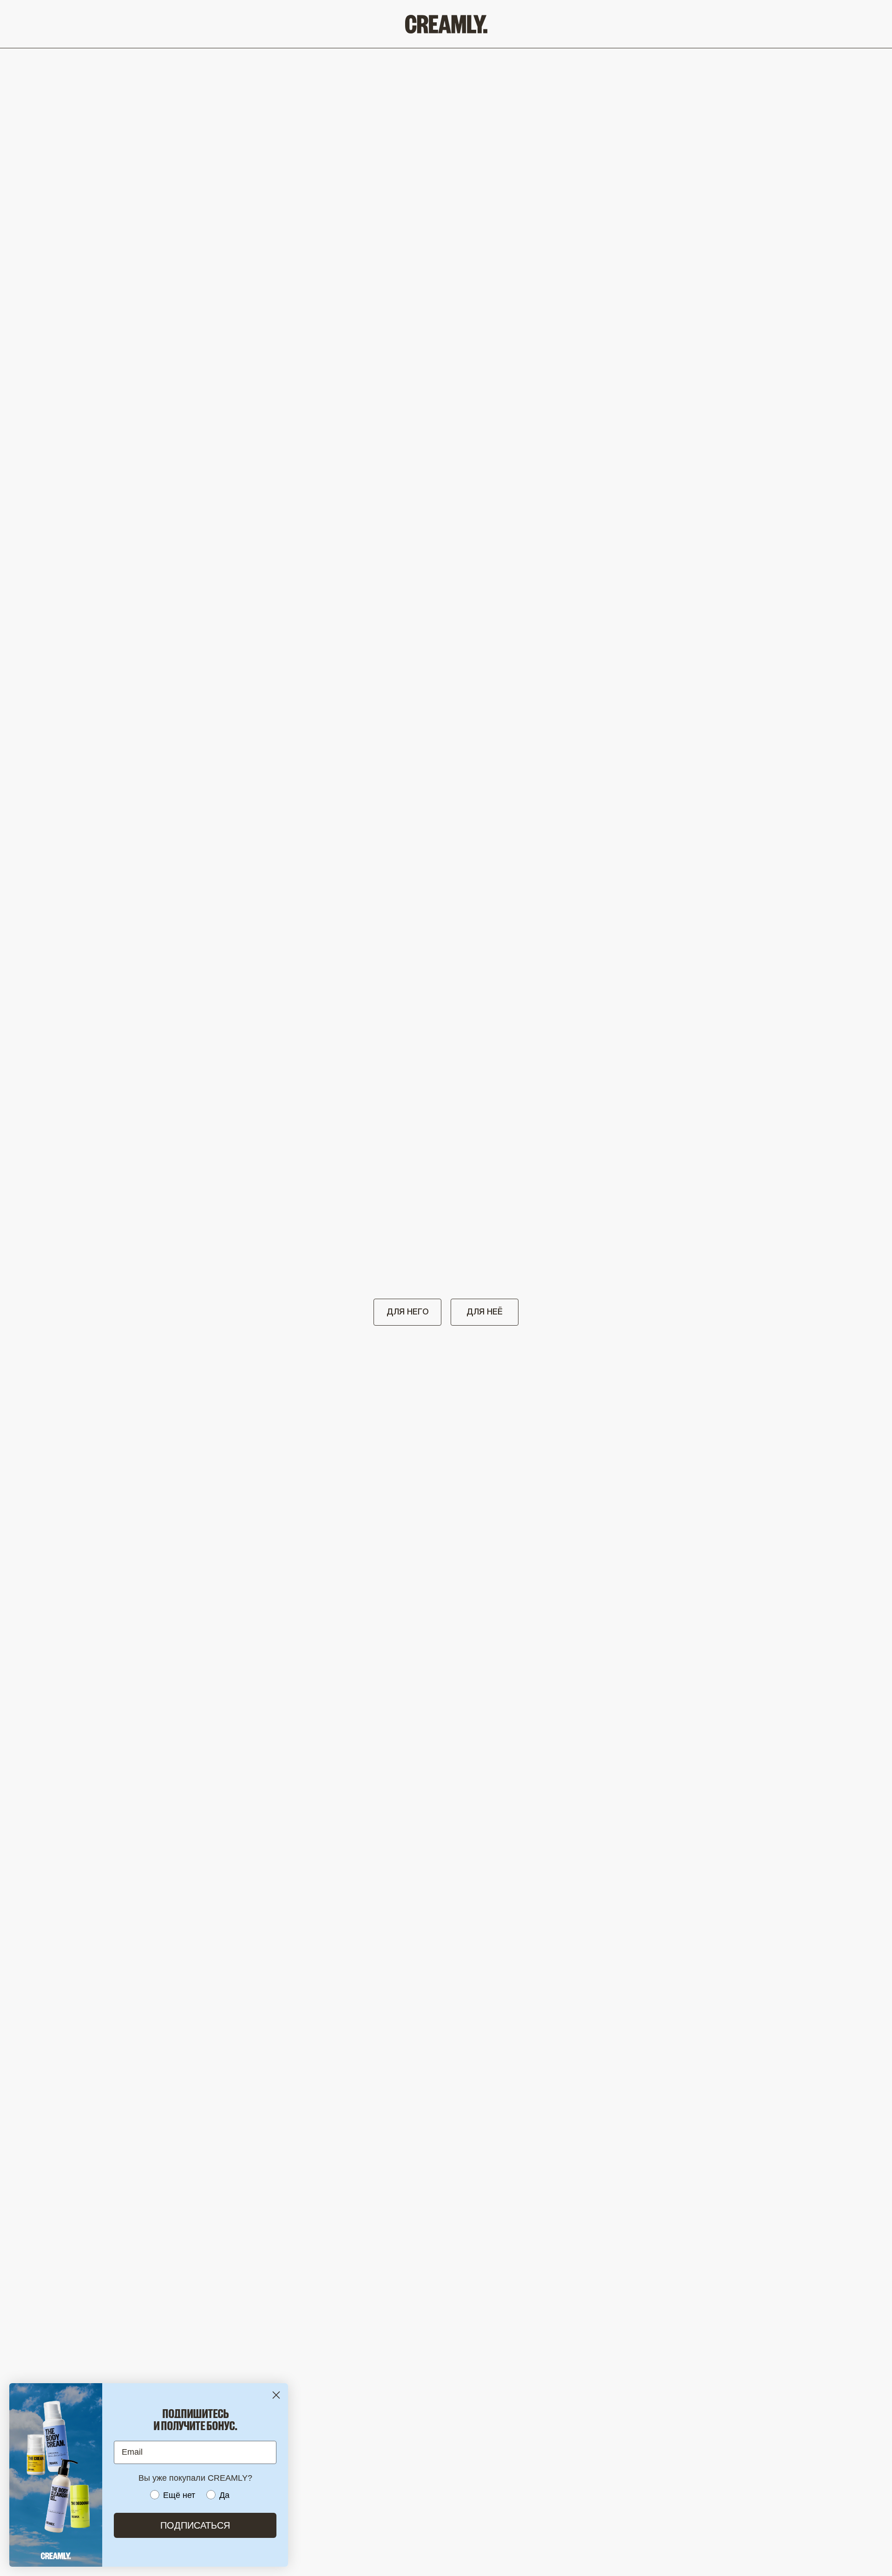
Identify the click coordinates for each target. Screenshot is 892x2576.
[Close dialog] (276, 2395)
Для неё (485, 1312)
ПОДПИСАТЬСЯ (195, 2525)
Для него (408, 1312)
